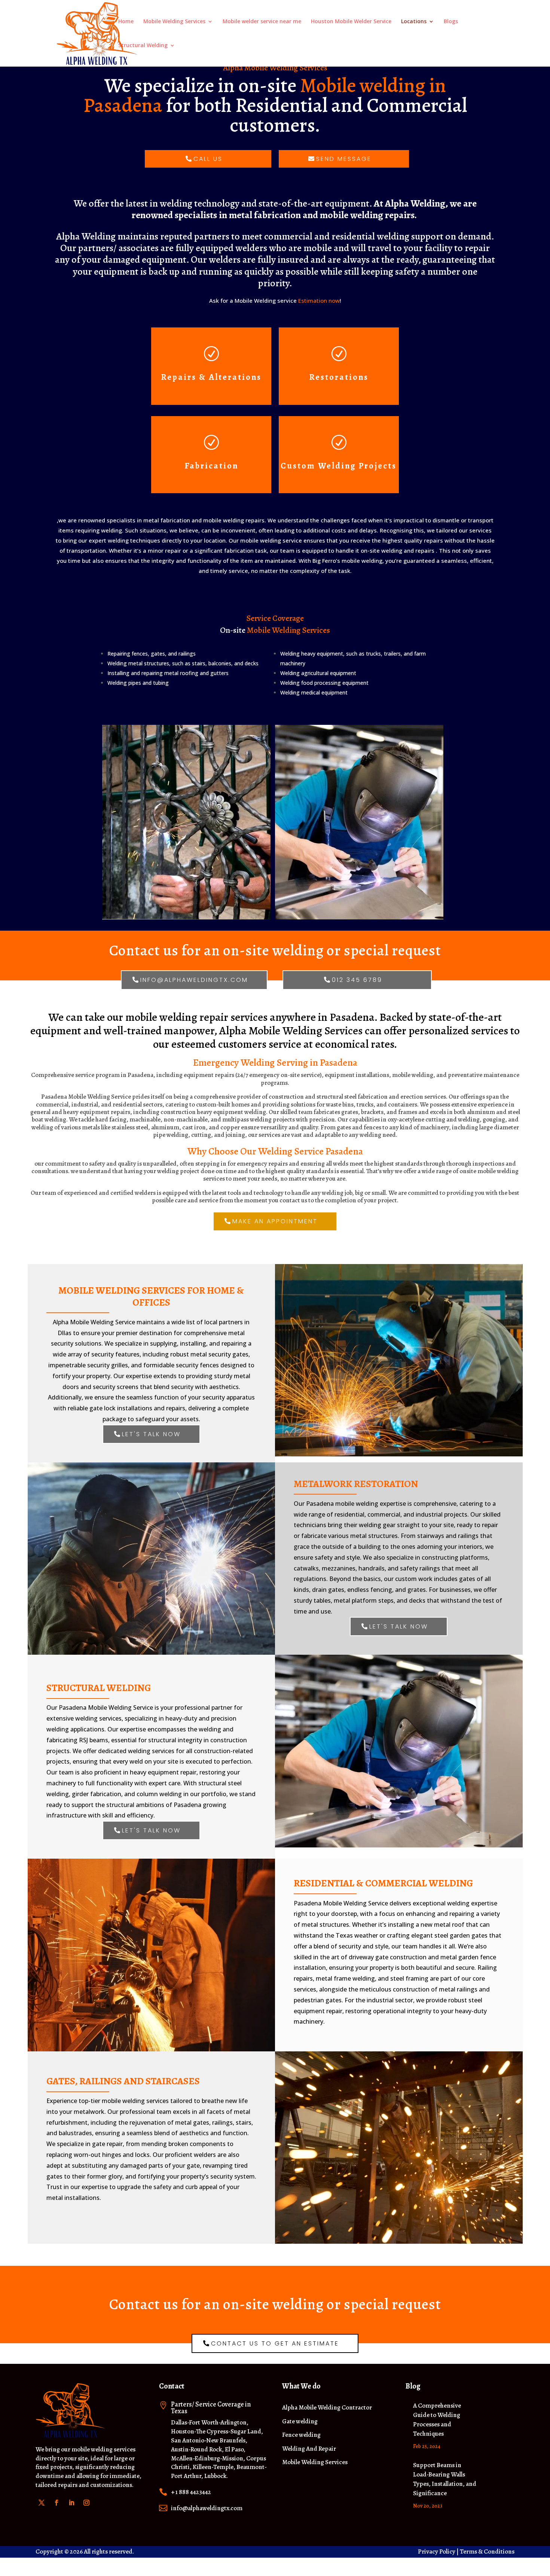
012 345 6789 (357, 980)
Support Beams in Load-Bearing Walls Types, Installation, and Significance (445, 2479)
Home (126, 22)
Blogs (451, 22)
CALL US (208, 159)
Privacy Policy (437, 2551)
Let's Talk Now (151, 1434)
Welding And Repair (309, 2449)
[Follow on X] (42, 2503)
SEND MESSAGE (344, 159)
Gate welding (300, 2422)
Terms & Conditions (487, 2551)
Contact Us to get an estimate (275, 2343)
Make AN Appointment (275, 1221)
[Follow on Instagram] (86, 2503)
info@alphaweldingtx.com (207, 2508)
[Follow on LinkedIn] (71, 2503)
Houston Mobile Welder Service (351, 22)
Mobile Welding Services (174, 22)
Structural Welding (143, 46)
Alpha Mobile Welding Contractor (327, 2408)
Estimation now (319, 300)
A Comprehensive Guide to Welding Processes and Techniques (437, 2419)
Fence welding (301, 2435)
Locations (414, 22)
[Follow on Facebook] (56, 2503)
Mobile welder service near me (262, 22)
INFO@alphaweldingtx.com (194, 980)
